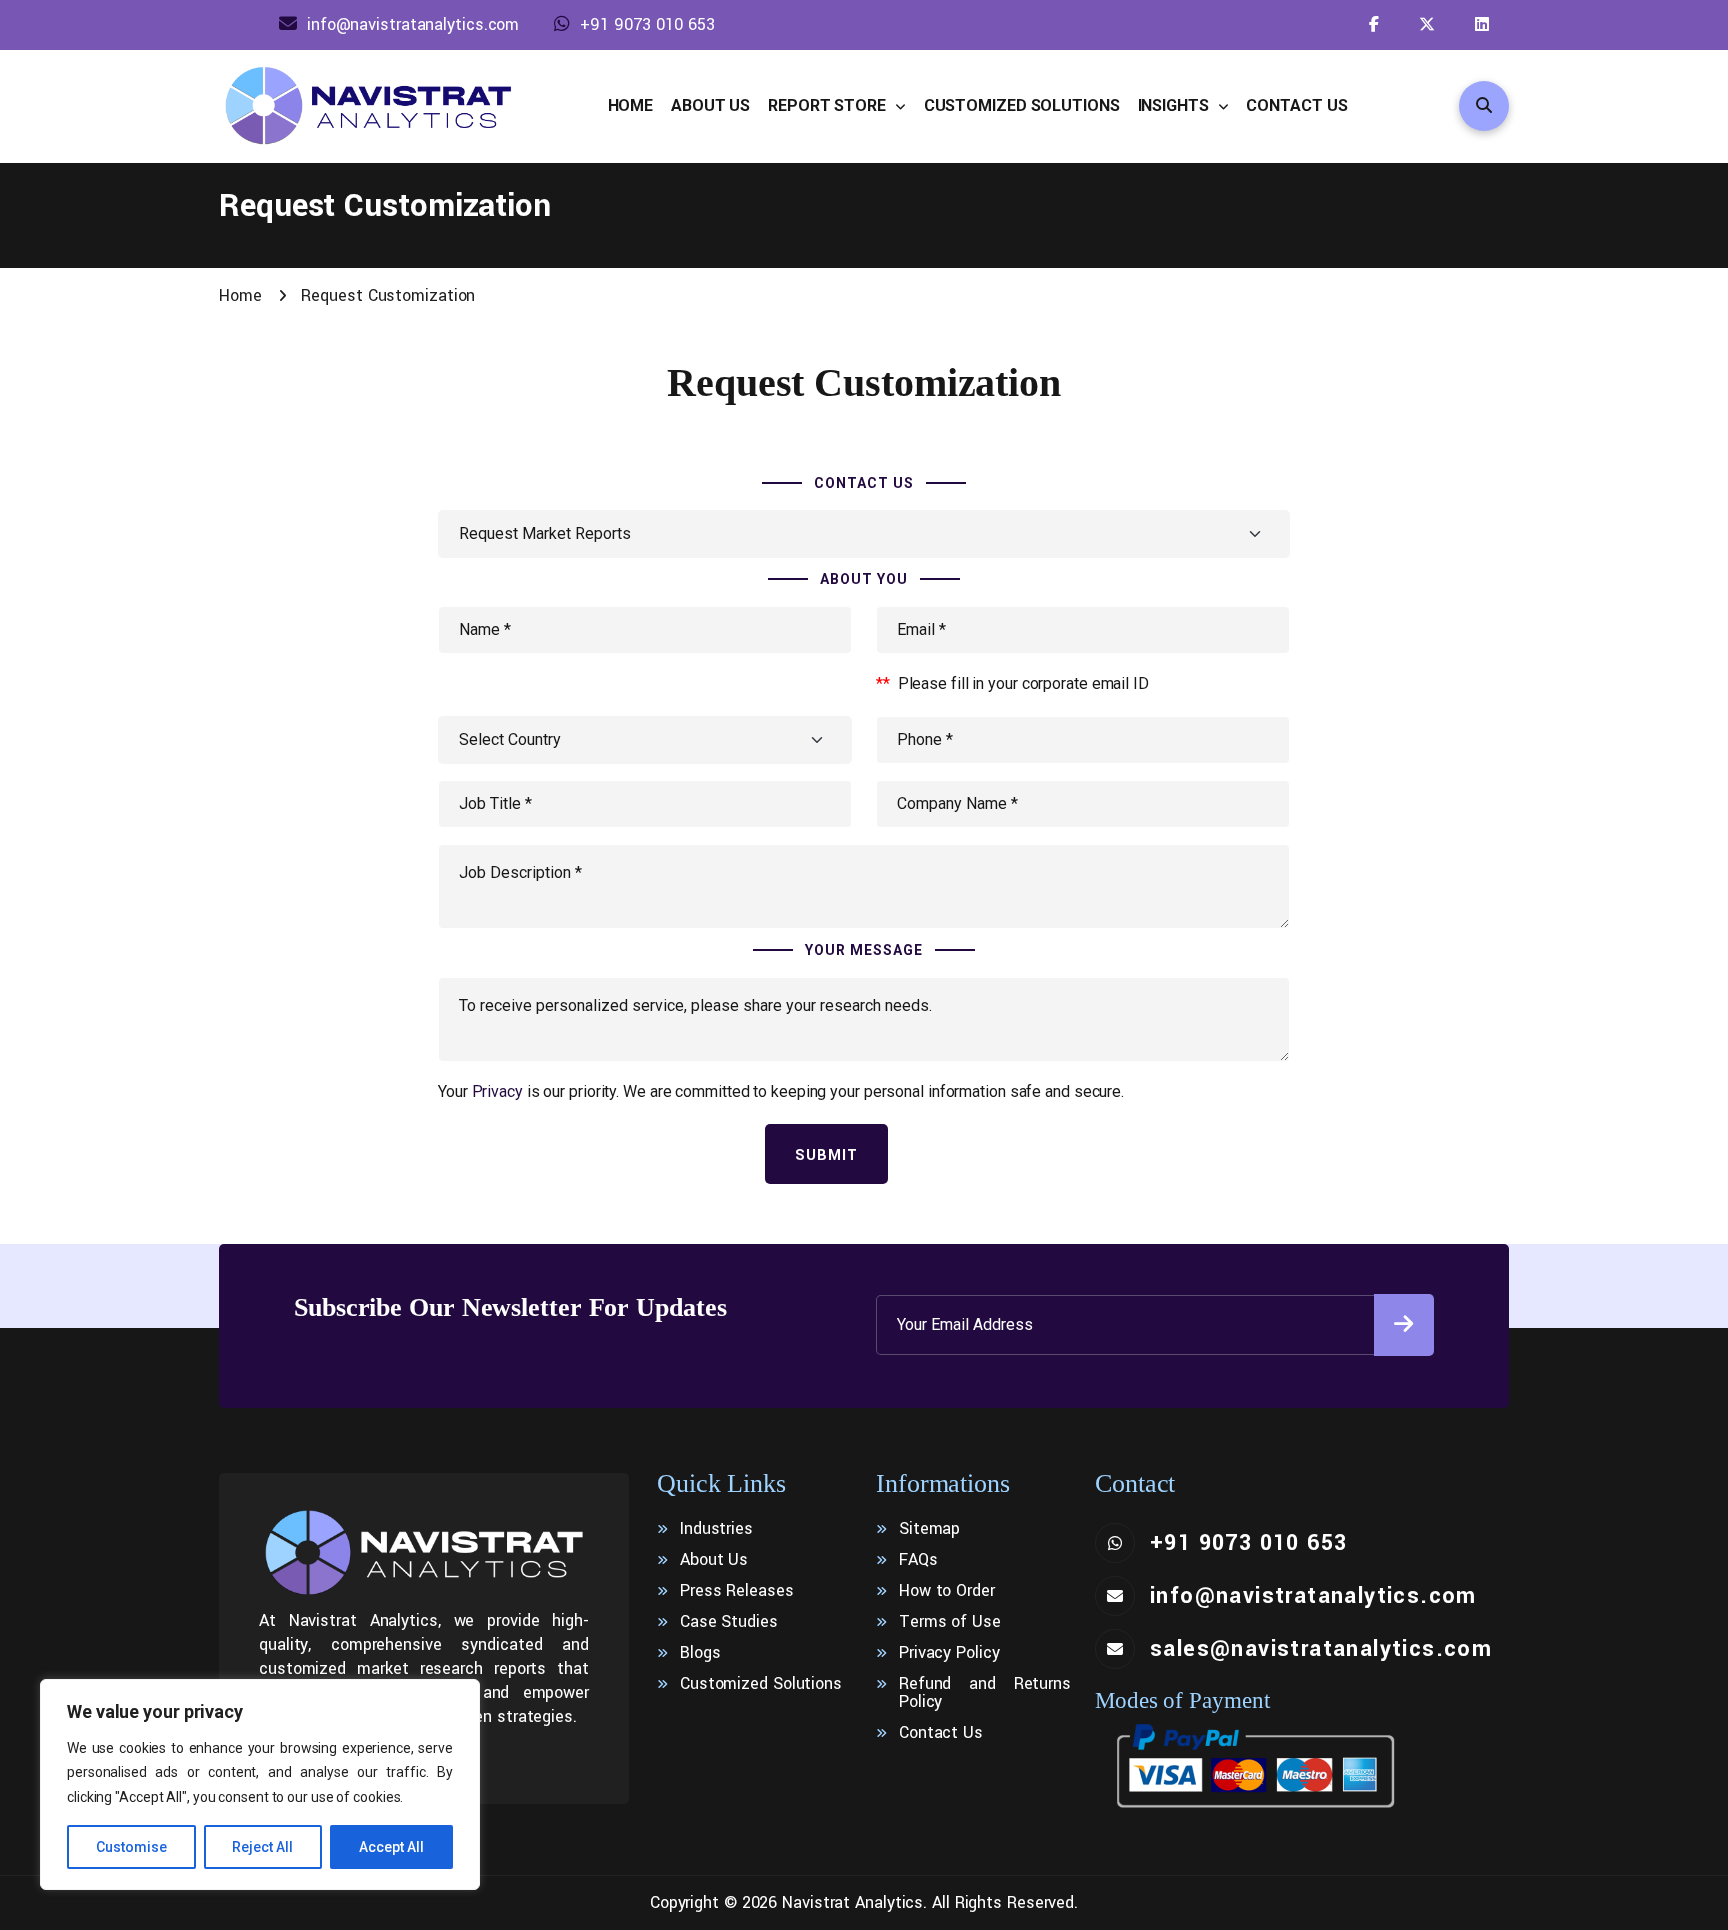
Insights (1175, 105)
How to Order (947, 1591)
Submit (826, 1155)
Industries (716, 1529)
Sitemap (929, 1529)
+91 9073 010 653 (647, 24)
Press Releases (737, 1591)
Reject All (262, 1847)
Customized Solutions (1022, 105)
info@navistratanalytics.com (413, 24)
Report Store (829, 105)
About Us (710, 105)
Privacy (497, 1091)
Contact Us (1296, 105)
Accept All (391, 1847)
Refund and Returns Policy (985, 1693)
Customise (131, 1847)
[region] (260, 1785)
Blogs (700, 1653)
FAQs (918, 1560)
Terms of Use (950, 1622)
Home (631, 105)
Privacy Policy (949, 1653)
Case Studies (729, 1622)
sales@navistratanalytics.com (1321, 1649)
